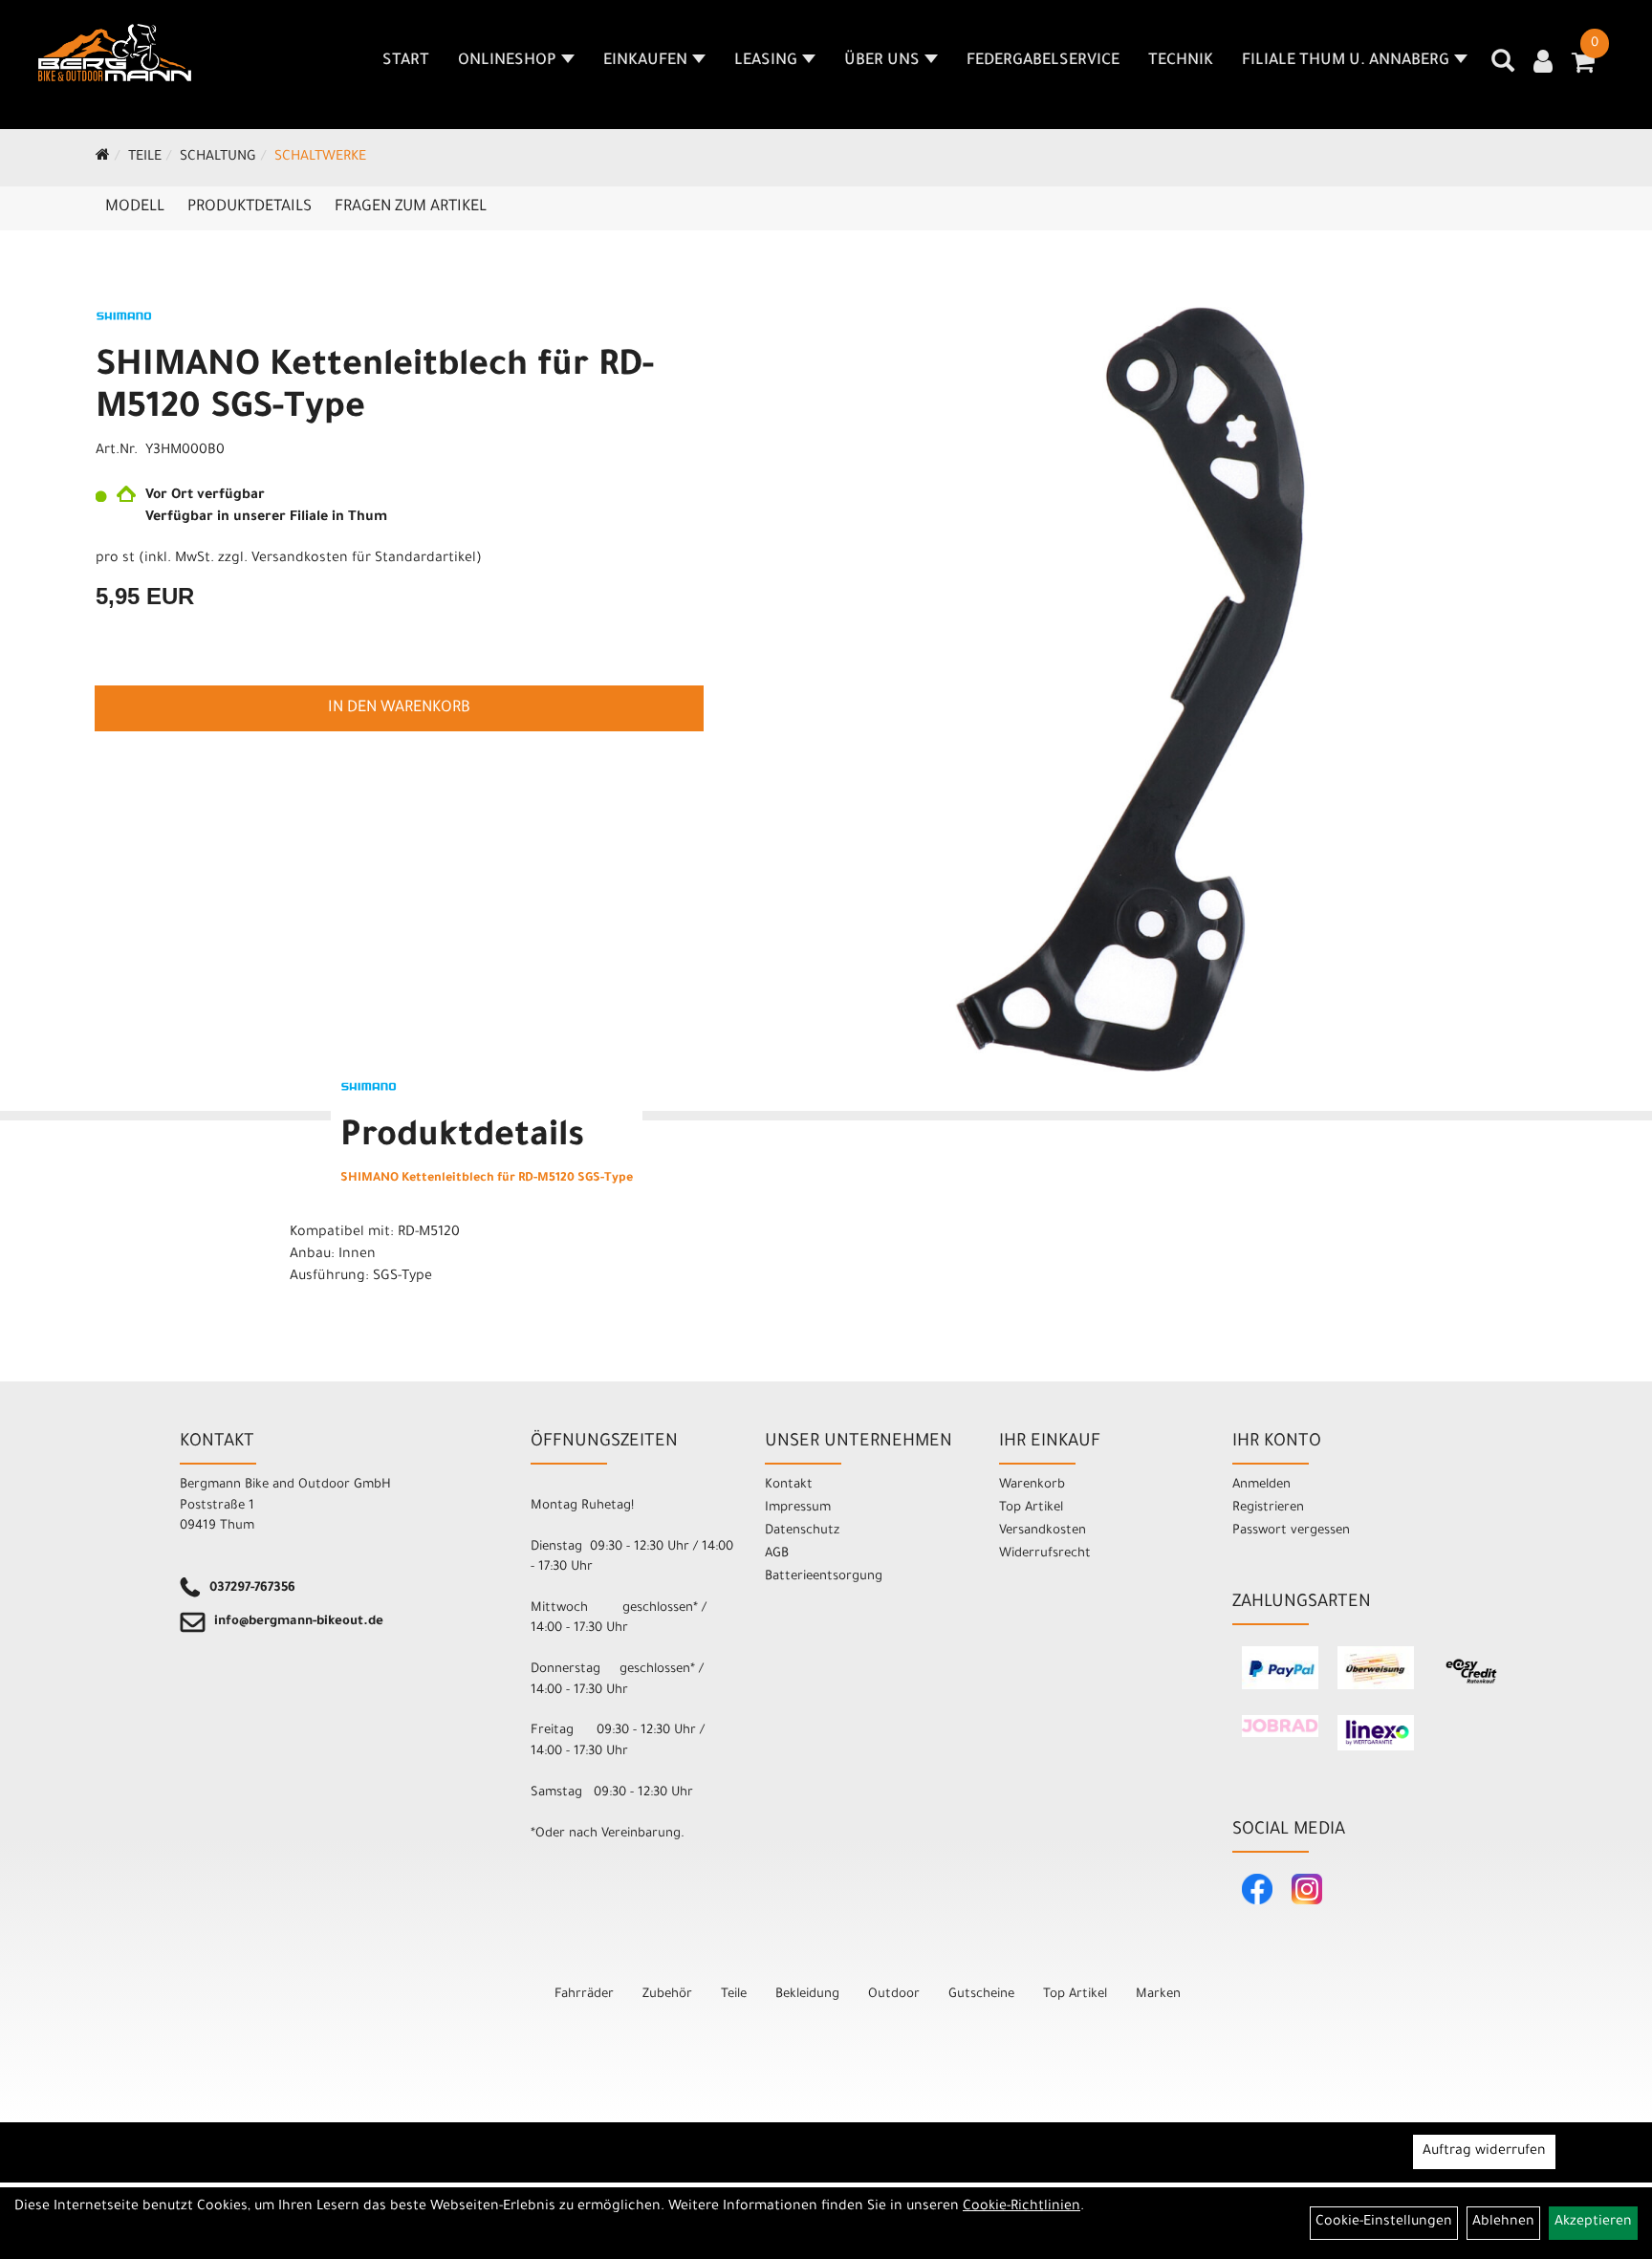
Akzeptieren (1593, 2223)
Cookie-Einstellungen (1384, 2223)
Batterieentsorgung (824, 1577)
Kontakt (789, 1485)
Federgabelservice (1043, 61)
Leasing (766, 61)
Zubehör (667, 1995)
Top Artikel (1031, 1508)
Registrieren (1268, 1508)
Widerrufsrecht (1045, 1554)
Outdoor (894, 1995)
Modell (135, 207)
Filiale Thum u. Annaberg (1346, 61)
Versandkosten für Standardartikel (364, 559)
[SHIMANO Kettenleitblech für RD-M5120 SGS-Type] (1130, 689)
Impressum (798, 1508)
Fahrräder (584, 1995)
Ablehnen (1503, 2223)
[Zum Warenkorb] (1583, 69)
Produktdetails (250, 207)
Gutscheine (981, 1995)
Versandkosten (1043, 1531)
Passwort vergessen (1291, 1531)
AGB (777, 1554)
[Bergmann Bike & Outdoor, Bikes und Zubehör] (115, 53)
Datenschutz (802, 1531)
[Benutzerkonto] (1543, 64)
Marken (1158, 1995)
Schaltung (218, 158)
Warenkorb (1032, 1485)
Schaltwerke (320, 158)
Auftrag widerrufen (1484, 2152)
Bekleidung (807, 1995)
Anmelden (1261, 1485)
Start (406, 61)
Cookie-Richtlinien (1022, 2207)
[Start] (103, 158)
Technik (1181, 61)
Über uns (882, 61)
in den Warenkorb (399, 708)
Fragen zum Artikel (411, 207)
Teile (145, 158)
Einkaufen (645, 61)
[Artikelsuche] (1503, 68)
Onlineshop (507, 61)
